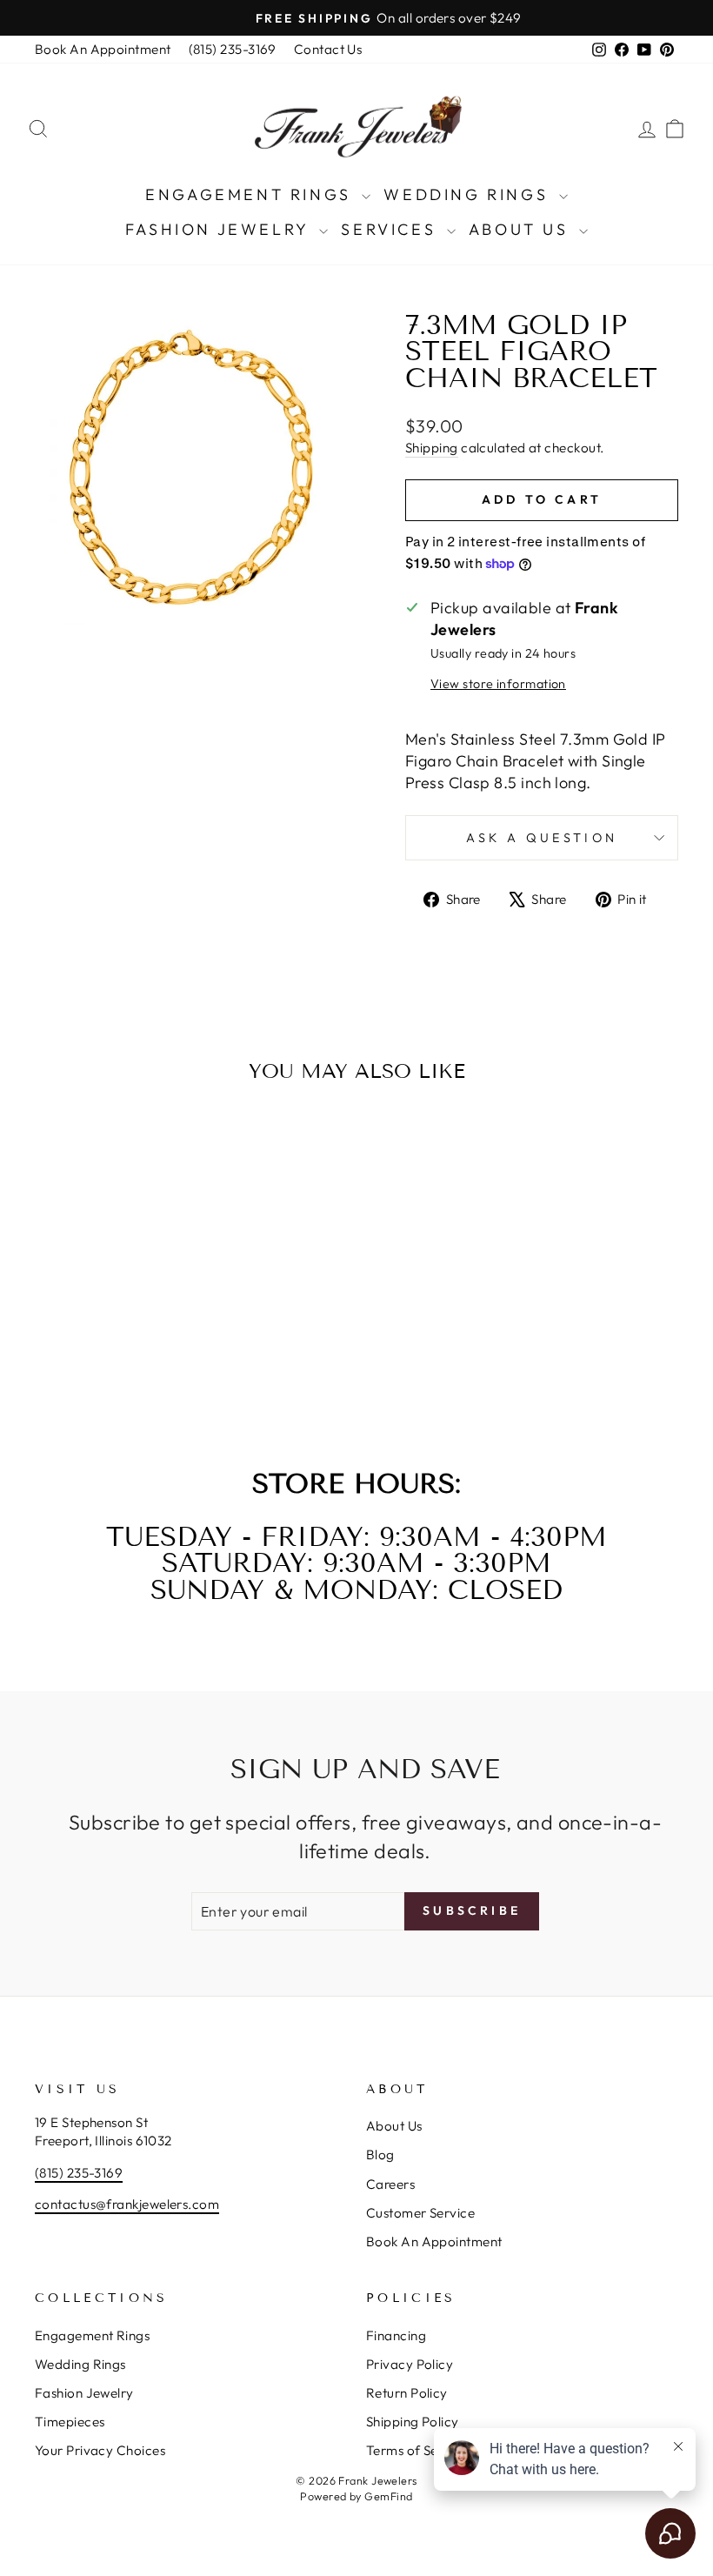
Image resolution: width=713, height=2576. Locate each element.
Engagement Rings (251, 194)
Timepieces (70, 2422)
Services (391, 229)
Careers (390, 2184)
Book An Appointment (103, 49)
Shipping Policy (413, 2422)
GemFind (388, 2496)
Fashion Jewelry (220, 229)
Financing (396, 2335)
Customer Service (420, 2213)
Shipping (432, 448)
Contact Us (328, 49)
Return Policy (407, 2393)
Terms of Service (417, 2450)
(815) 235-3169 (233, 49)
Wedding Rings (469, 194)
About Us (522, 229)
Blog (380, 2154)
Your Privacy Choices (100, 2450)
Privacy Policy (410, 2364)
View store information (498, 684)
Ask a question (542, 838)
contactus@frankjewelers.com (127, 2204)
